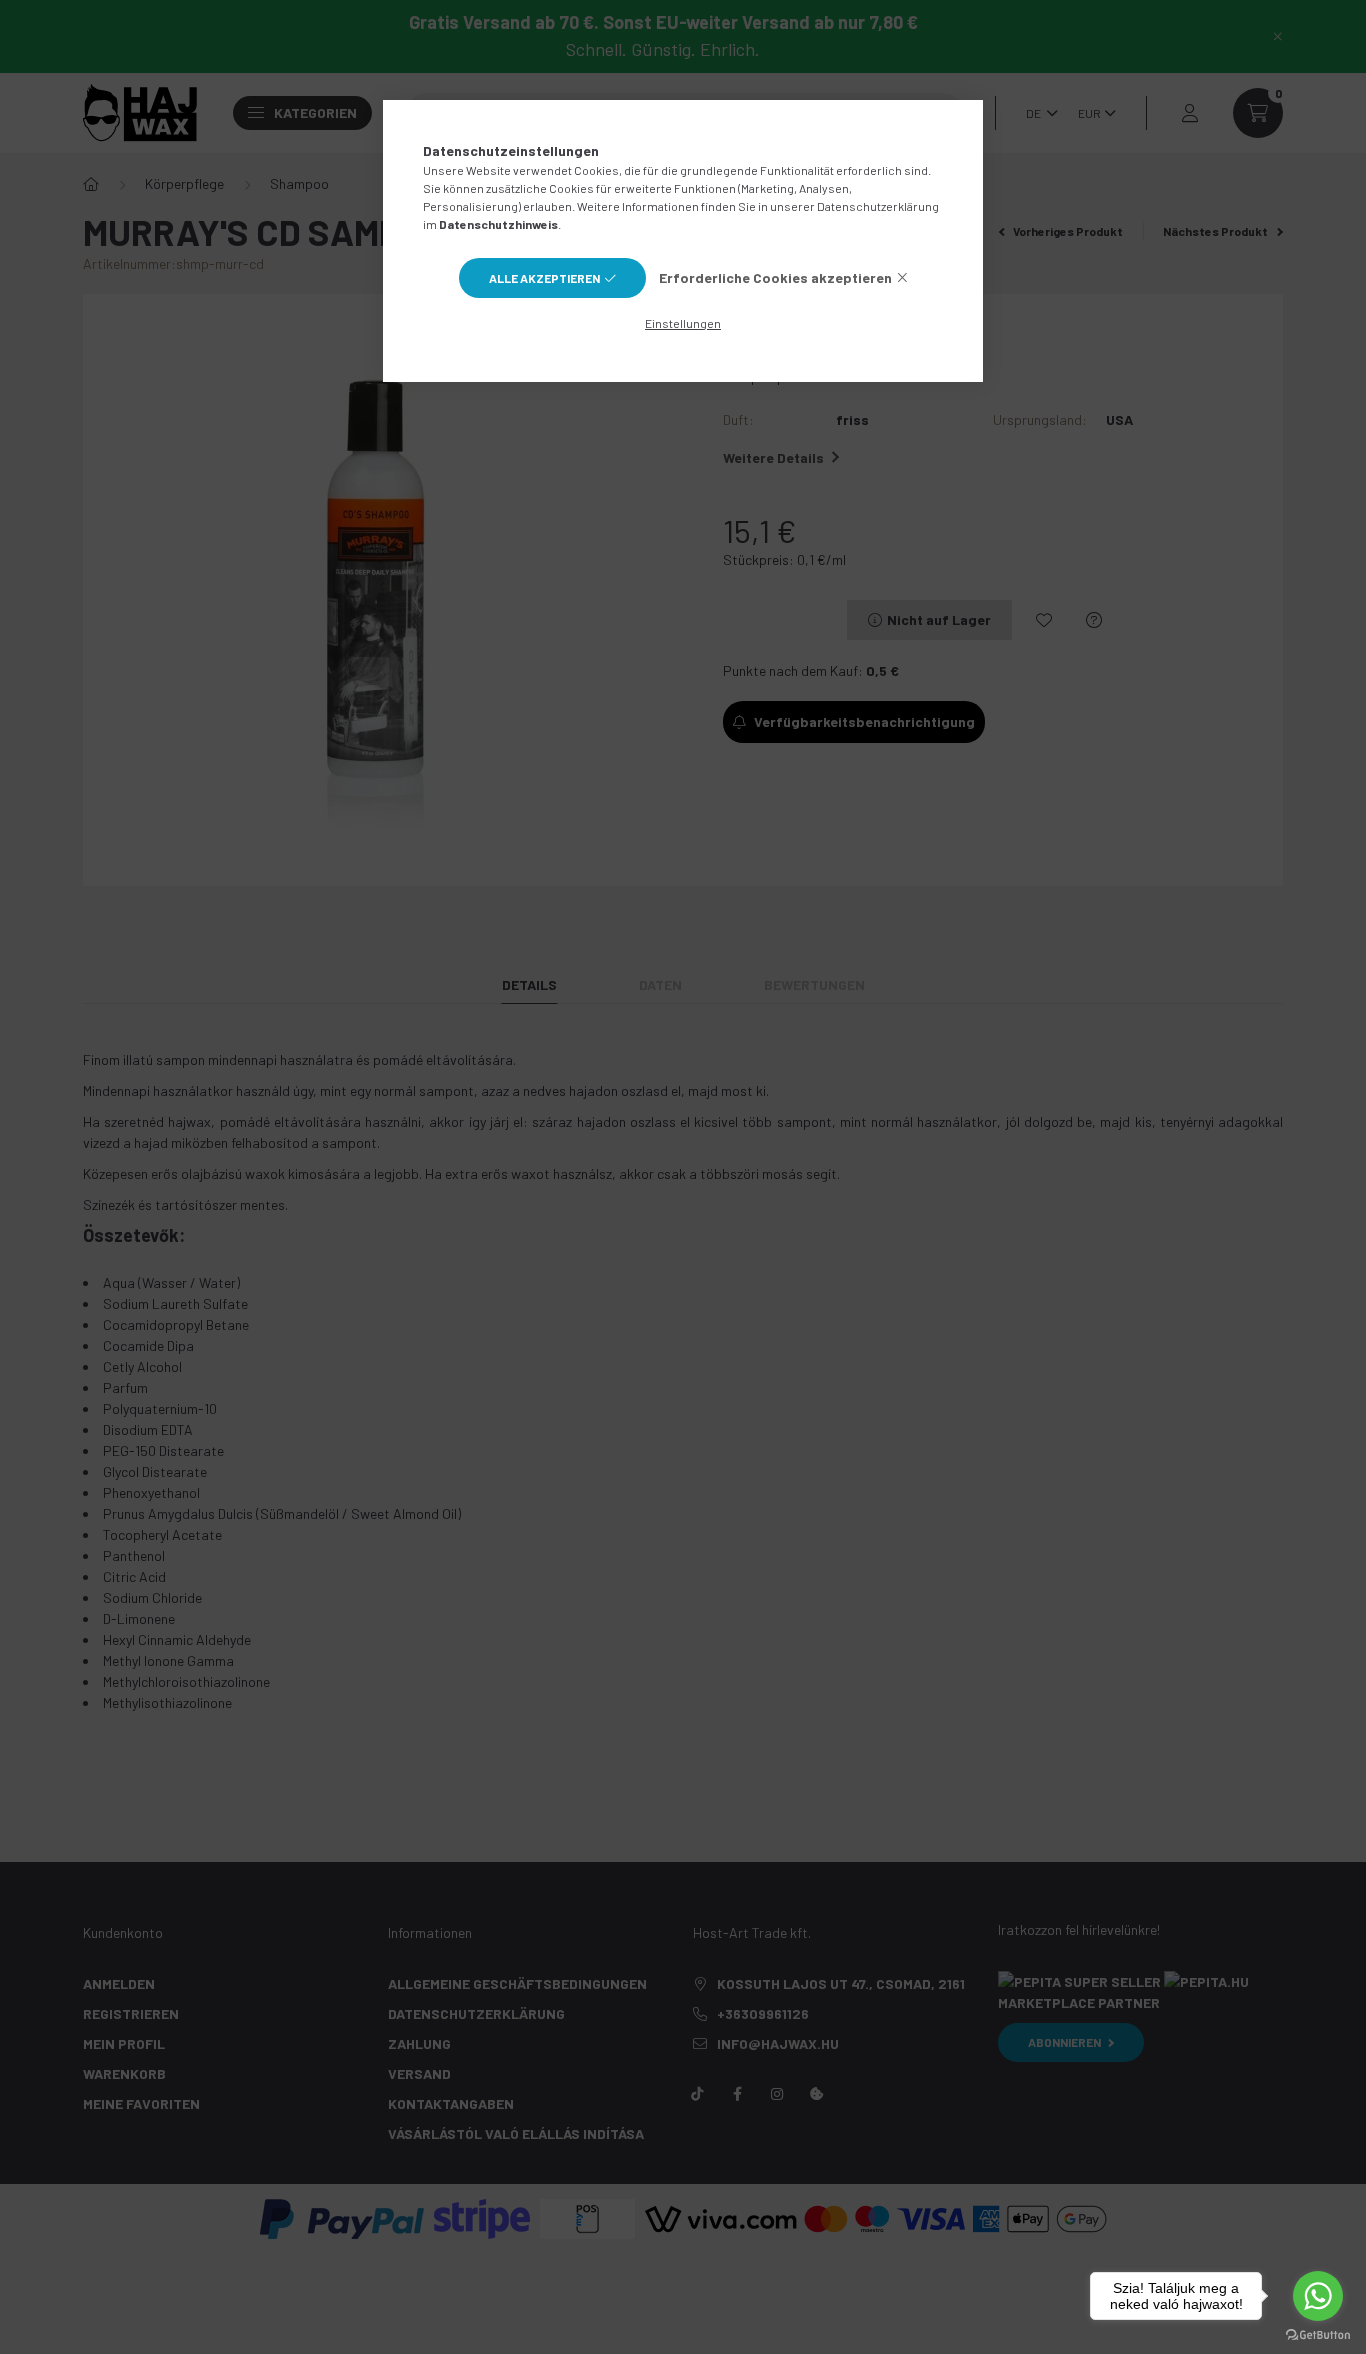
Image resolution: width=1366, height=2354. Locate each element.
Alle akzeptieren (544, 278)
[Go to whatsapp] (1318, 2296)
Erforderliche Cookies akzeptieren (775, 277)
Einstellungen (683, 323)
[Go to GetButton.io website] (1318, 2334)
